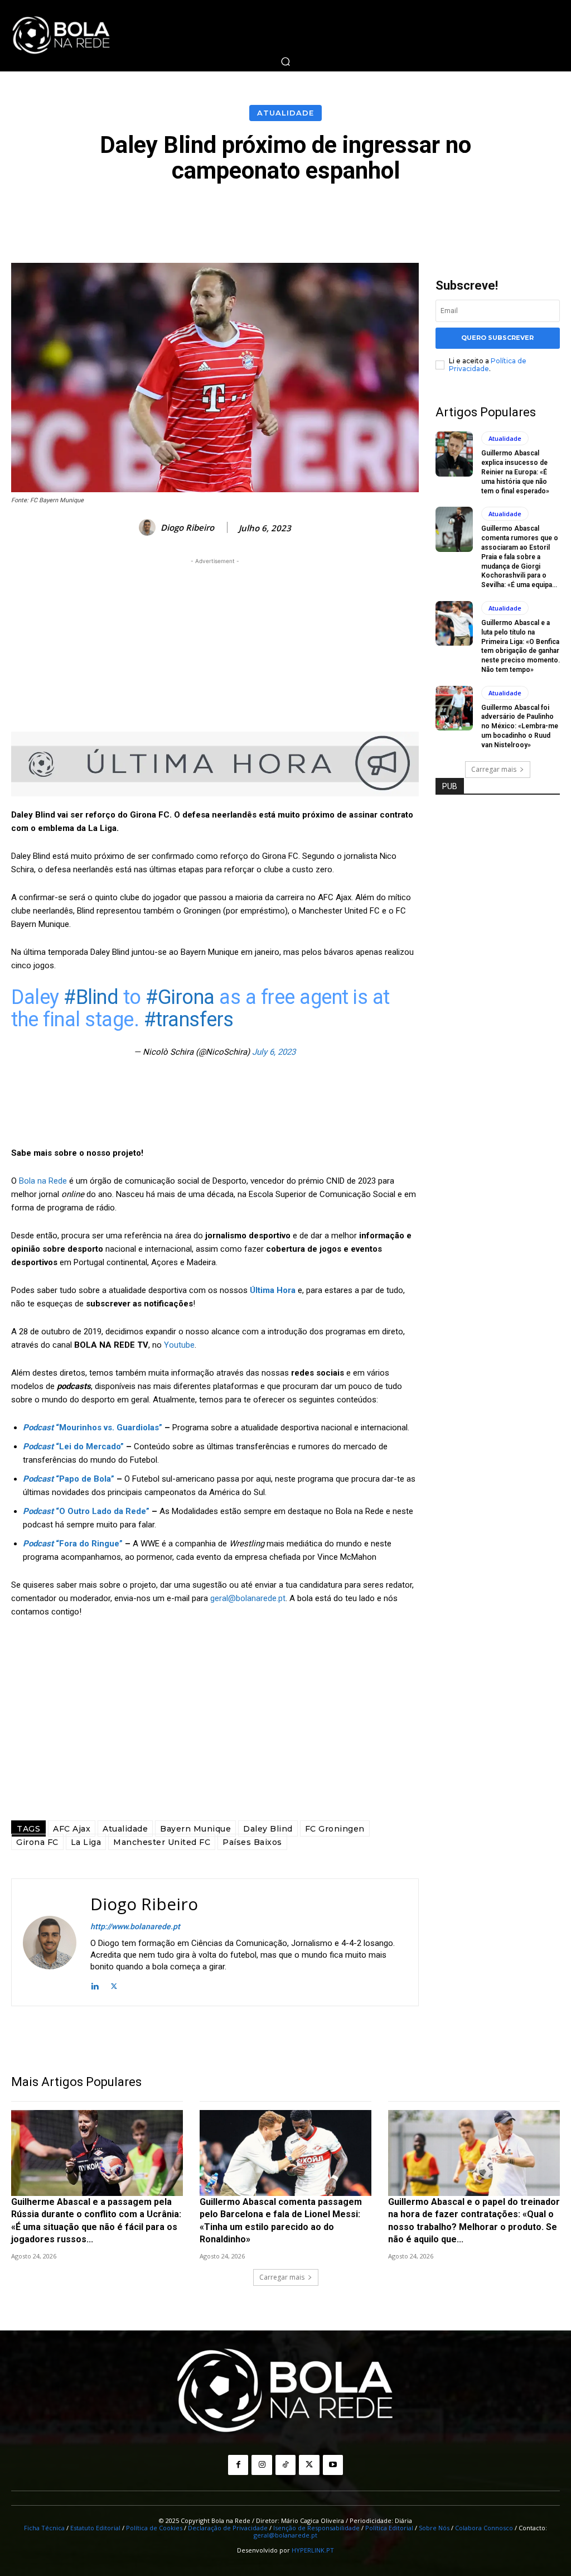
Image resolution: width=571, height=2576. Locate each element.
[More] (536, 214)
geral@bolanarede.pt (248, 1598)
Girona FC (37, 1842)
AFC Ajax (72, 1829)
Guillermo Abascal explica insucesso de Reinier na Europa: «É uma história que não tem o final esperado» (515, 472)
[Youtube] (333, 2465)
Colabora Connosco (484, 2528)
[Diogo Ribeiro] (149, 527)
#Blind (91, 997)
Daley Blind (268, 1829)
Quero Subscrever (497, 338)
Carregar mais (494, 769)
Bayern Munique (195, 1829)
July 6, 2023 (274, 1052)
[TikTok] (285, 2465)
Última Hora (273, 1290)
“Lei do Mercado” (73, 1446)
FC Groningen (335, 1829)
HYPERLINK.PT (313, 2550)
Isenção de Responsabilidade (316, 2528)
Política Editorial (389, 2528)
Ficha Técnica (44, 2528)
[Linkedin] (95, 1985)
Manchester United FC (162, 1842)
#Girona (180, 997)
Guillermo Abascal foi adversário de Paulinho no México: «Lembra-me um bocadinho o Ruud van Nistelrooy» (520, 726)
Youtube (179, 1345)
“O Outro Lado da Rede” (86, 1511)
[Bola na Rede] (61, 36)
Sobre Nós (434, 2528)
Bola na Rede (43, 1181)
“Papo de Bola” (69, 1479)
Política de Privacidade (488, 365)
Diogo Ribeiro (187, 527)
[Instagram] (262, 2465)
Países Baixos (252, 1842)
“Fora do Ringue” (73, 1544)
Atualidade (285, 113)
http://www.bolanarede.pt (135, 1926)
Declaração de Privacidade (228, 2528)
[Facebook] (238, 2465)
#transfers (189, 1020)
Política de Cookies (154, 2528)
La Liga (86, 1842)
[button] (285, 61)
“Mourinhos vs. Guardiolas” (93, 1428)
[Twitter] (114, 1985)
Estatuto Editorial (95, 2528)
